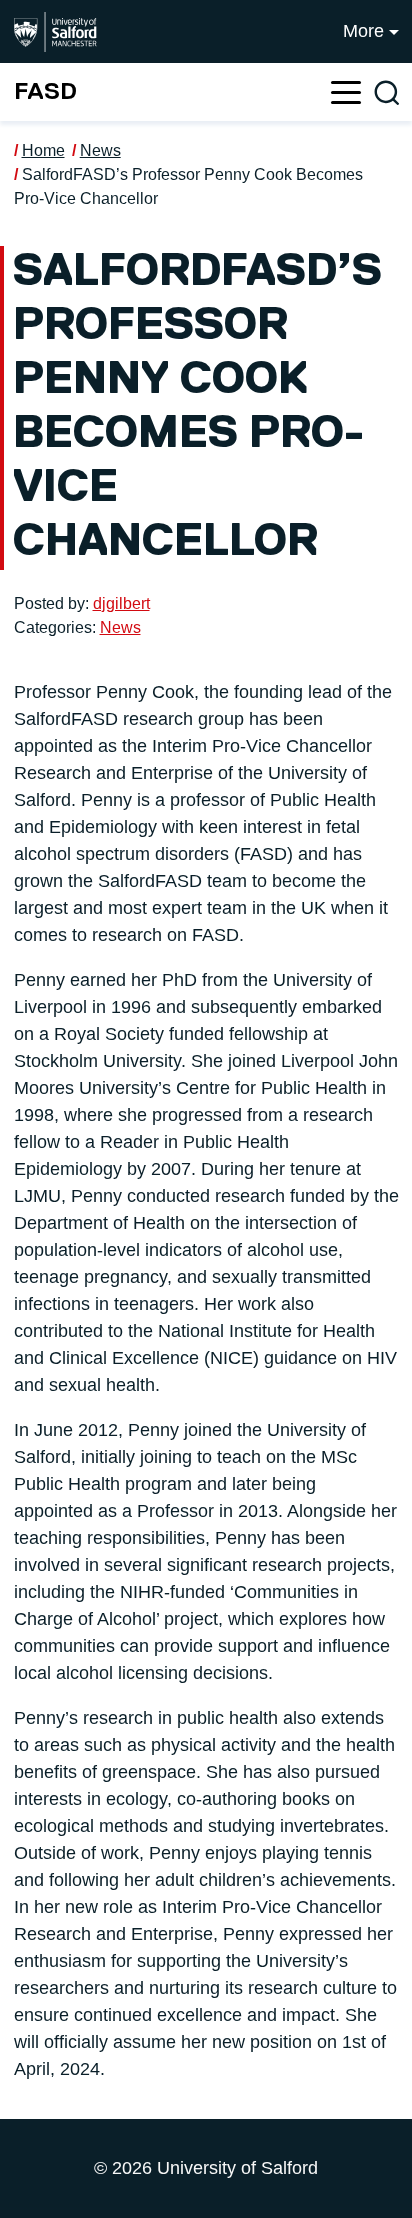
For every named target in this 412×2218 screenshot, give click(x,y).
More (363, 31)
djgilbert (121, 603)
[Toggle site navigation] (346, 92)
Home (43, 150)
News (100, 150)
